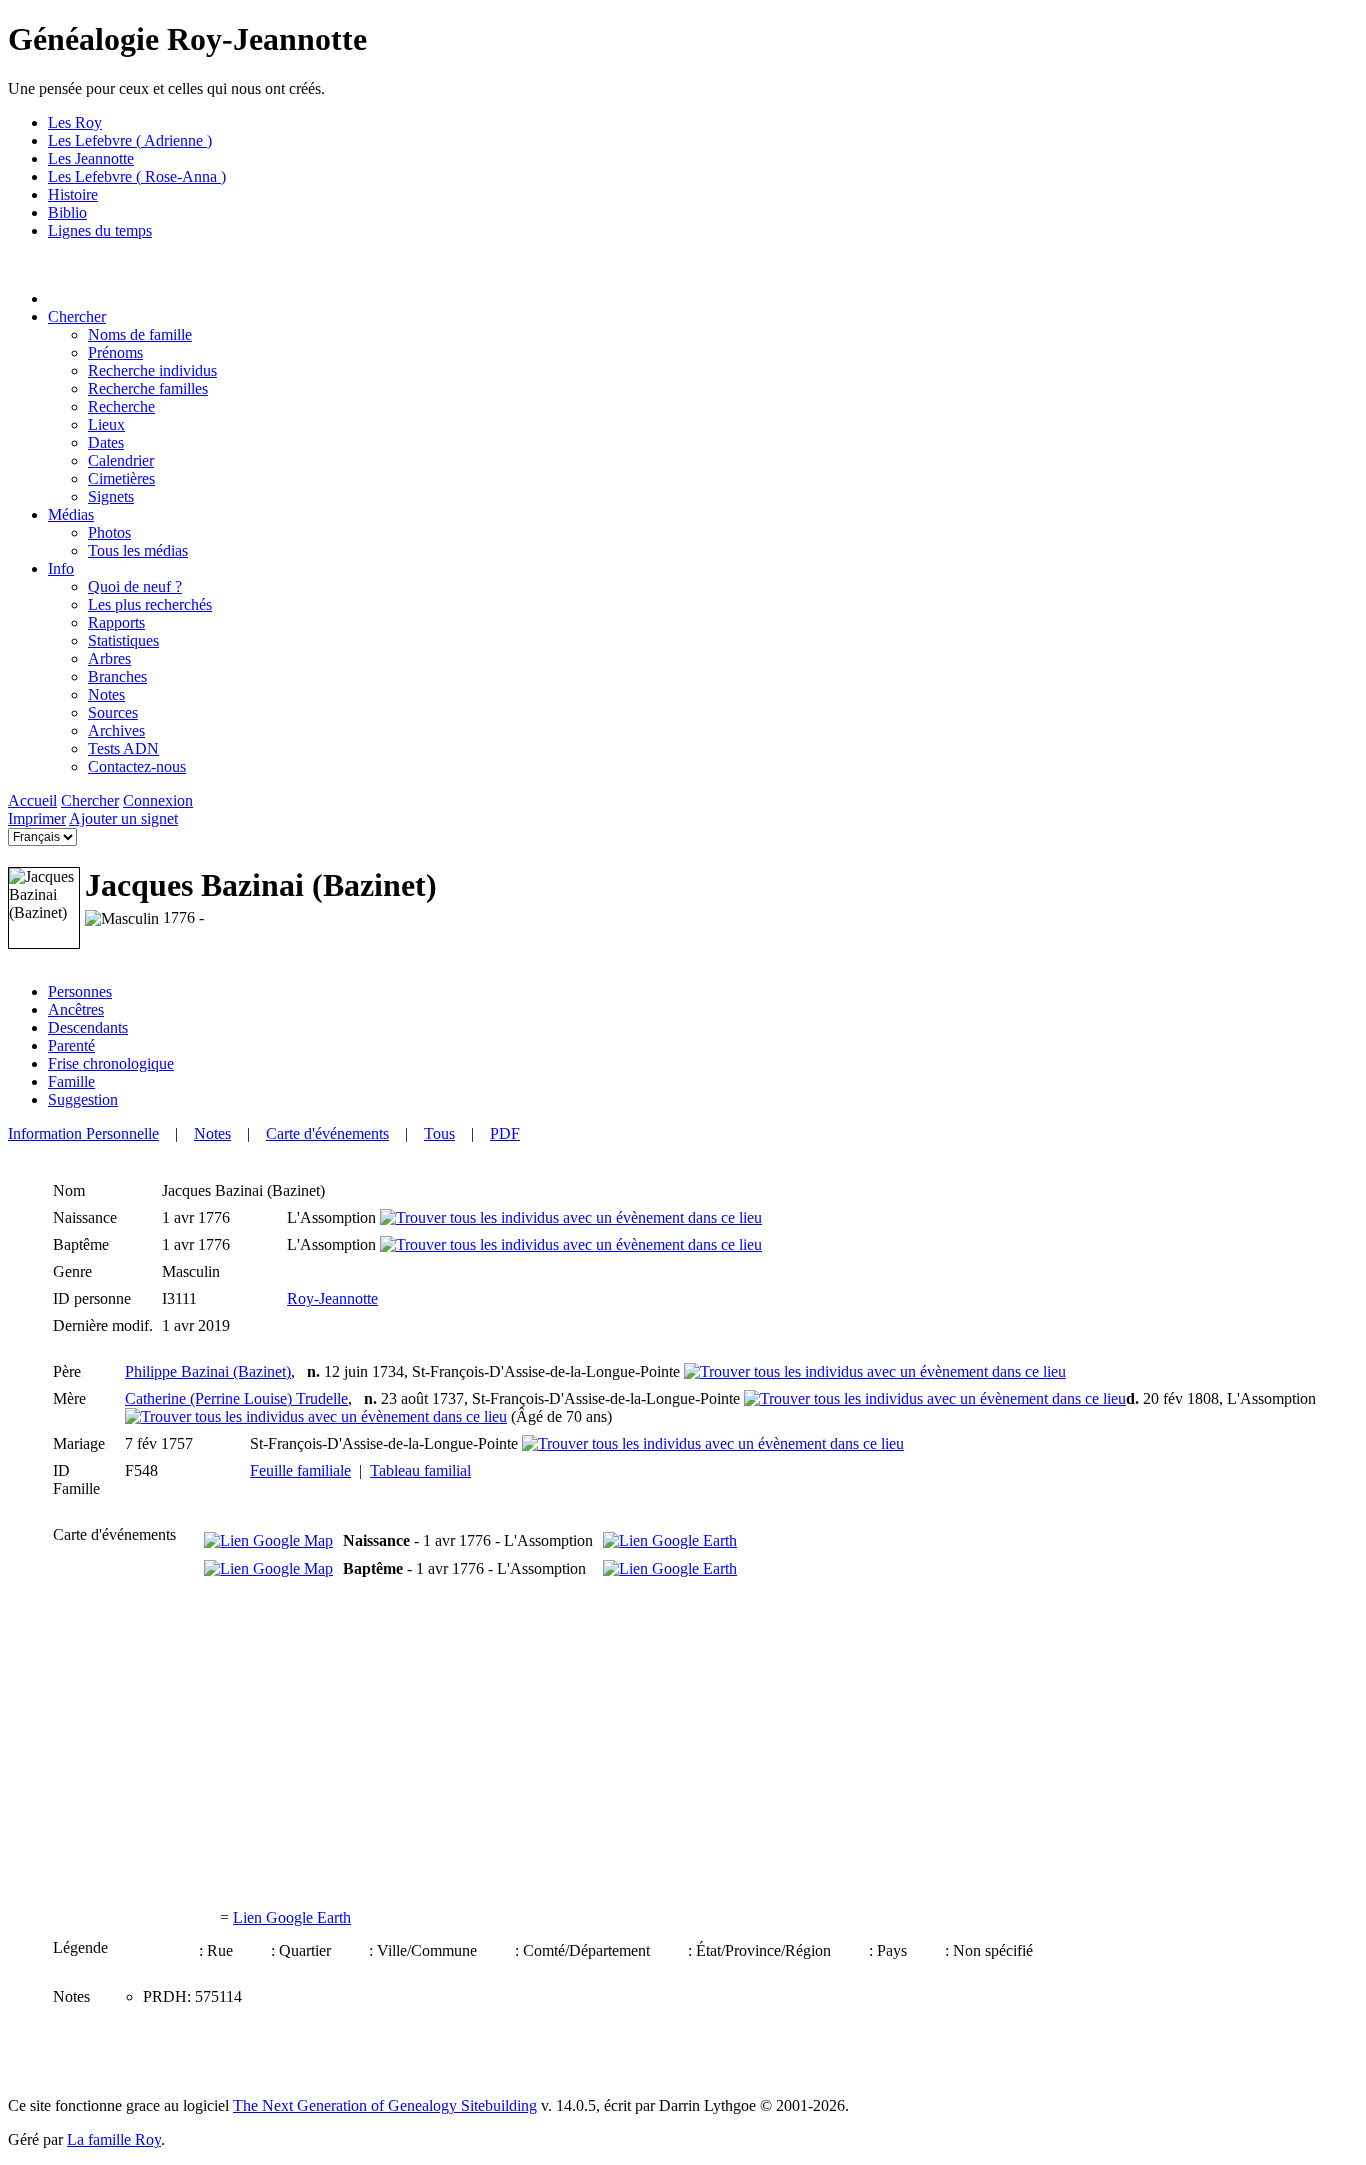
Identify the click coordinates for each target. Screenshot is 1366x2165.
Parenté (71, 1045)
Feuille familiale (300, 1470)
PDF (505, 1133)
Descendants (88, 1027)
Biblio (67, 212)
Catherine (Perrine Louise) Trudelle (236, 1398)
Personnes (80, 991)
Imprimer (37, 818)
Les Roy (75, 122)
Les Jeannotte (91, 158)
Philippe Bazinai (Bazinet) (208, 1371)
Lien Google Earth (292, 1917)
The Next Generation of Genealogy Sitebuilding (385, 2105)
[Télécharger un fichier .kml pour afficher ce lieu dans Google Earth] (670, 1540)
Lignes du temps (100, 230)
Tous (439, 1133)
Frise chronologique (111, 1063)
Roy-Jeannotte (332, 1298)
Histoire (73, 194)
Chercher (77, 316)
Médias (71, 514)
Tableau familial (420, 1470)
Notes (212, 1133)
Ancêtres (76, 1009)
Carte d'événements (327, 1133)
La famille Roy (114, 2139)
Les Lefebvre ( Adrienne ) (130, 140)
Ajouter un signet (123, 818)
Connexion (158, 800)
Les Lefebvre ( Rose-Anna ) (137, 176)
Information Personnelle (83, 1133)
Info (61, 568)
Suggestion (83, 1099)
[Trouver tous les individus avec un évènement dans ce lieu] (571, 1217)
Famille (71, 1081)
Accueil (32, 800)
